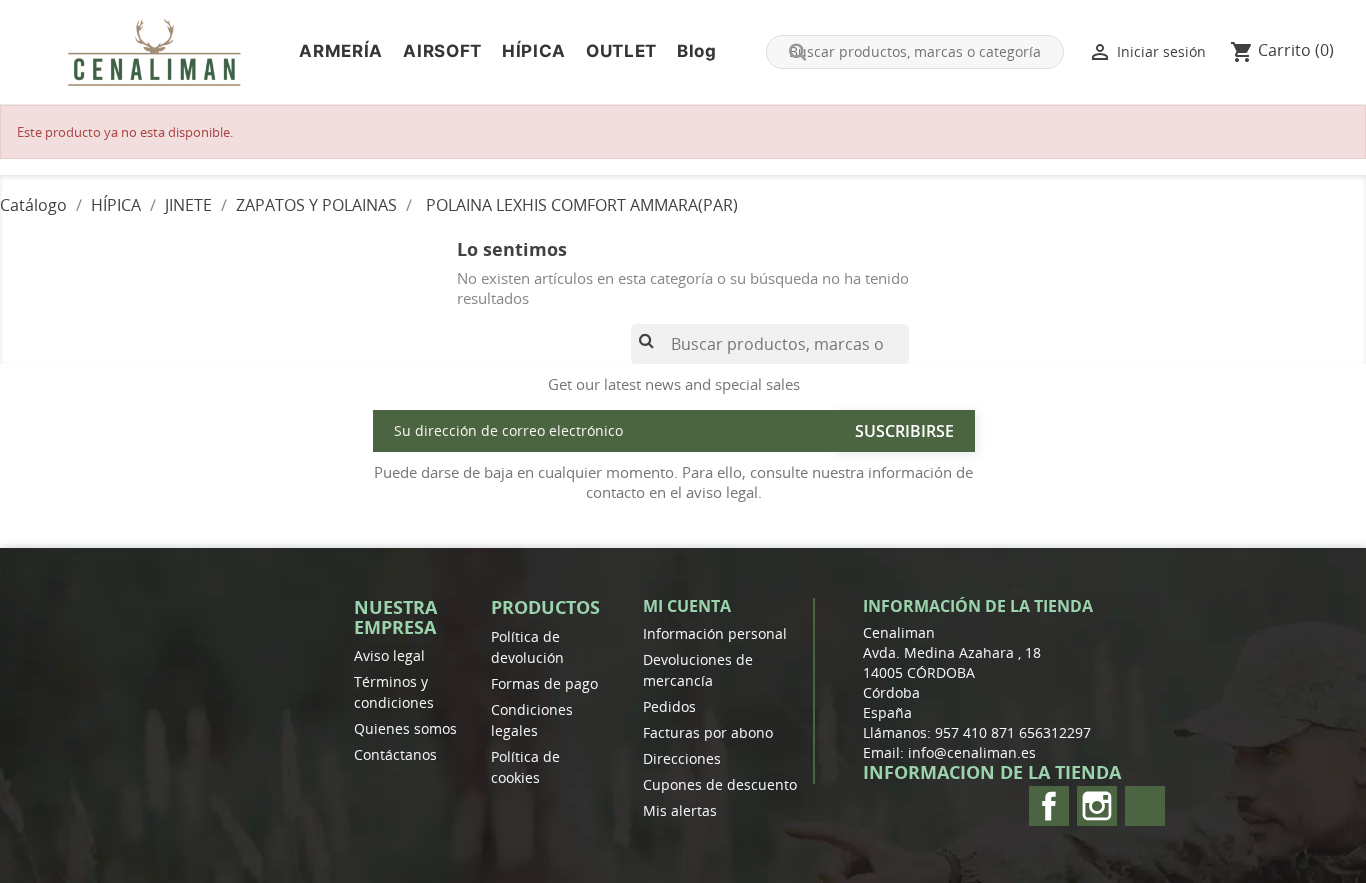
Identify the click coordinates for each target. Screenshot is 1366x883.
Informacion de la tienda (992, 772)
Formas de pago (544, 683)
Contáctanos (395, 754)
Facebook (1049, 806)
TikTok (1145, 806)
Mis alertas (680, 810)
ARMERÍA (341, 51)
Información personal (715, 633)
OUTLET (621, 51)
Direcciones (682, 758)
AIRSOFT (442, 51)
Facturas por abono (708, 732)
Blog (697, 51)
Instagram (1097, 806)
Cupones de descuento (720, 784)
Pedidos (669, 706)
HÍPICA (534, 51)
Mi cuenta (687, 606)
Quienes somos (405, 728)
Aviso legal (389, 655)
